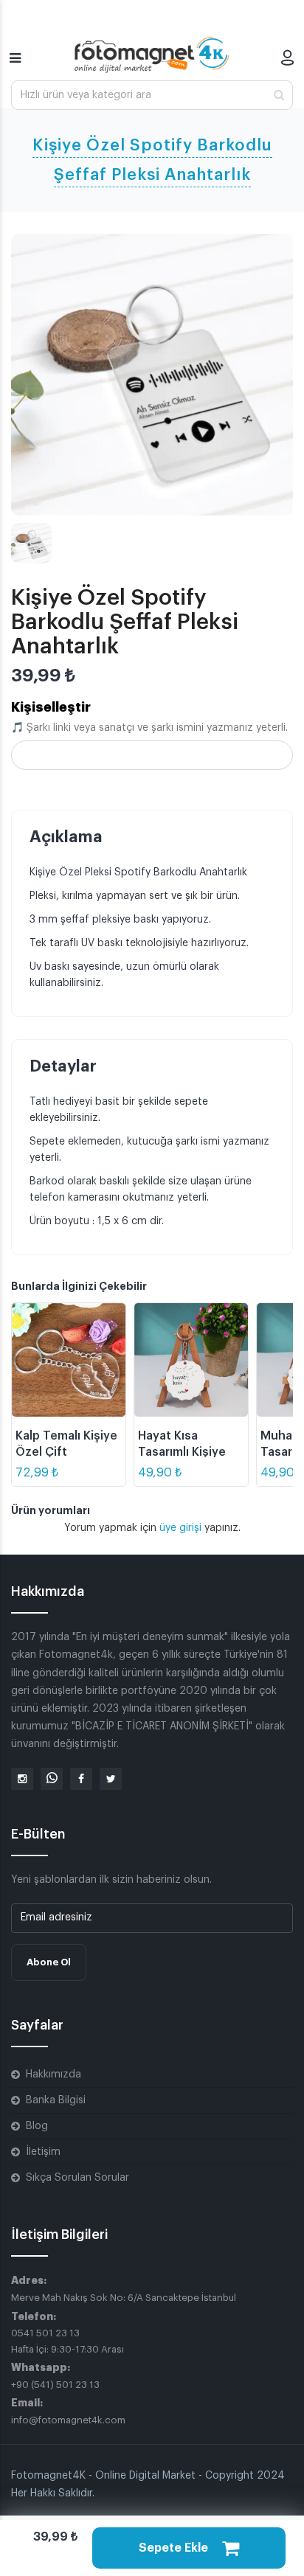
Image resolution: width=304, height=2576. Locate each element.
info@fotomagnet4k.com (68, 2420)
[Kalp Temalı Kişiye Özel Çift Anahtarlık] (69, 1360)
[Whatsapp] (52, 1779)
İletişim (43, 2152)
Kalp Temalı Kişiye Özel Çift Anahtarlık (66, 1452)
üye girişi (182, 1528)
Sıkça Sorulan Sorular (77, 2178)
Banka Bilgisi (56, 2100)
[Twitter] (111, 1779)
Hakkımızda (53, 2075)
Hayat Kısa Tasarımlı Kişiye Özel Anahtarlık (182, 1452)
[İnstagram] (22, 1779)
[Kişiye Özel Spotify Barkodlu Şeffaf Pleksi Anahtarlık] (152, 375)
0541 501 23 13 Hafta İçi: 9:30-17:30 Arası (68, 2341)
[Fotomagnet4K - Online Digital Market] (152, 55)
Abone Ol (49, 1962)
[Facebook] (81, 1779)
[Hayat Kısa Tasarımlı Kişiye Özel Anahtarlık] (191, 1360)
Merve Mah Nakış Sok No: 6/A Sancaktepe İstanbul (124, 2298)
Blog (37, 2126)
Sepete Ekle (175, 2548)
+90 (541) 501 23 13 (55, 2385)
